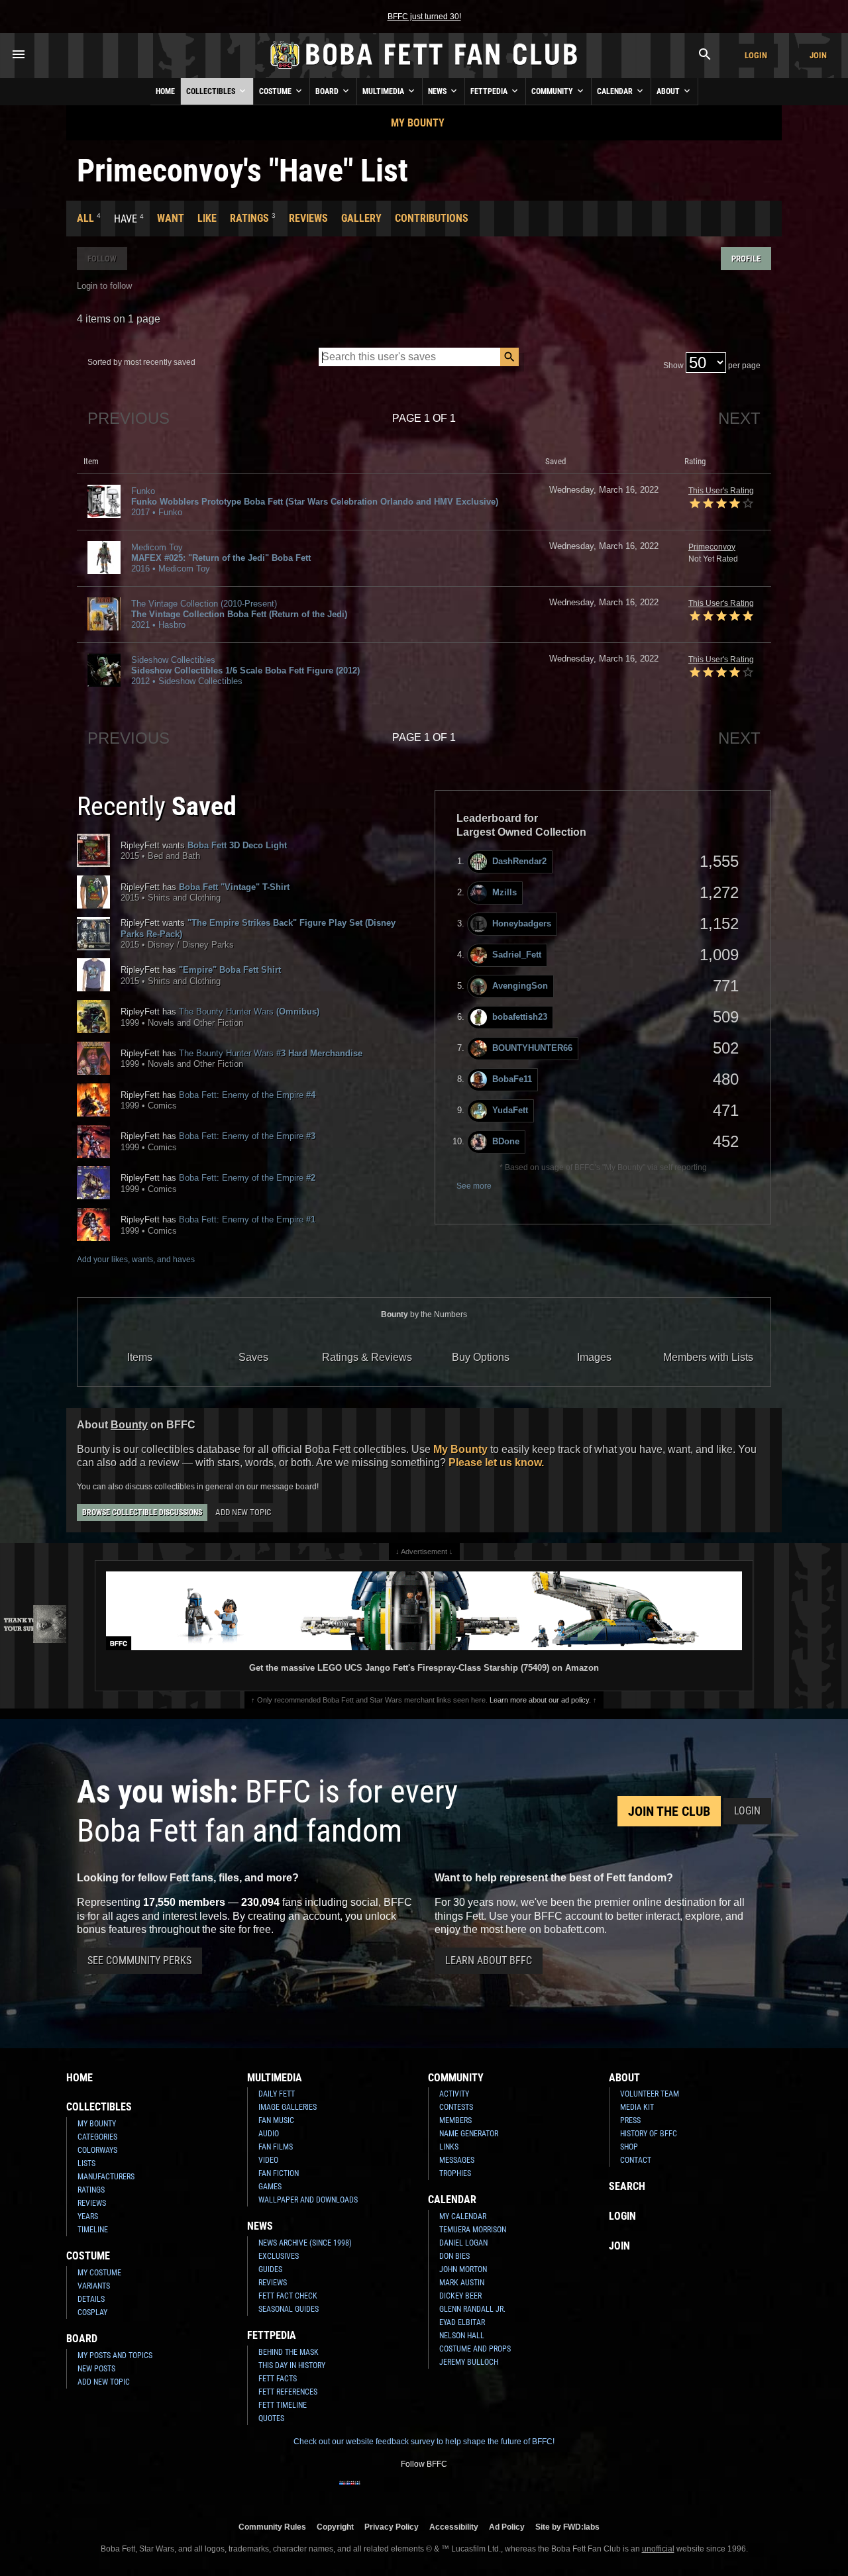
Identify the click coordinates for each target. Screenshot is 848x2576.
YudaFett (510, 1110)
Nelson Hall (462, 2336)
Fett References (288, 2392)
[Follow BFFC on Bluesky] (498, 2491)
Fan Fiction (279, 2173)
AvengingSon (520, 986)
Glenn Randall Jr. (472, 2309)
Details (91, 2299)
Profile (746, 259)
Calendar (616, 91)
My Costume (99, 2273)
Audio (269, 2134)
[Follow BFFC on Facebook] (350, 2491)
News (438, 91)
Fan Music (276, 2120)
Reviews (308, 218)
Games (270, 2187)
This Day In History (292, 2365)
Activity (454, 2094)
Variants (94, 2286)
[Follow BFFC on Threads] (456, 2491)
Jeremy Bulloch (469, 2362)
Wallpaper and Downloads (308, 2200)
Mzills (504, 892)
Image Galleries (288, 2107)
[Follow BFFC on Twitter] (392, 2491)
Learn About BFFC (489, 1960)
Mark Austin (462, 2283)
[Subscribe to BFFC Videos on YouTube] (435, 2491)
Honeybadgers (522, 923)
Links (449, 2147)
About (669, 91)
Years (88, 2216)
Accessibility (454, 2527)
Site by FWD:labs (567, 2527)
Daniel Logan (463, 2243)
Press (630, 2120)
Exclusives (279, 2256)
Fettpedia (490, 91)
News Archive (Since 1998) (305, 2243)
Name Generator (469, 2134)
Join (818, 55)
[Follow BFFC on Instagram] (371, 2491)
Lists (86, 2163)
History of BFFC (649, 2134)
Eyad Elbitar (462, 2322)
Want (171, 218)
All (85, 218)
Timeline (93, 2230)
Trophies (455, 2173)
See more (474, 1186)
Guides (270, 2269)
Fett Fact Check (288, 2296)
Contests (456, 2107)
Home (165, 91)
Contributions (432, 218)
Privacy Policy (392, 2527)
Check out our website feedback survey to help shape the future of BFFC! (424, 2442)
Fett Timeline (283, 2405)
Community (553, 91)
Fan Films (276, 2147)
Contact (636, 2160)
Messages (457, 2160)
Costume (276, 91)
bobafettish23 (520, 1017)
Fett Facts (278, 2379)
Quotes (271, 2418)
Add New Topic (243, 1512)
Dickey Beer (460, 2296)
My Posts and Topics (115, 2355)
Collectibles (212, 91)
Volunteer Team (650, 2094)
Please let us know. (496, 1462)
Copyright (335, 2527)
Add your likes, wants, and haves (136, 1260)
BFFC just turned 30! (424, 17)
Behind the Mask (289, 2352)
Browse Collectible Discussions (142, 1512)
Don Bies (454, 2256)
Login (756, 55)
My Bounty (418, 123)
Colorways (97, 2150)
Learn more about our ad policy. (540, 1700)
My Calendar (463, 2216)
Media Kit (637, 2107)
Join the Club (669, 1811)
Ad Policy (507, 2527)
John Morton (463, 2269)
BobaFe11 (512, 1079)
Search (627, 2186)
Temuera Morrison (473, 2230)
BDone (506, 1141)
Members (455, 2120)
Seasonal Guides (289, 2309)
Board (328, 91)
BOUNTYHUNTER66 (532, 1048)
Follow (102, 259)
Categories (97, 2137)
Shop (629, 2147)
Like (207, 218)
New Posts (96, 2369)
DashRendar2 (519, 861)
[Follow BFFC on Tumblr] (413, 2491)
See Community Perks (139, 1960)
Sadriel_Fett (517, 955)
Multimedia (384, 91)
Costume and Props (475, 2349)
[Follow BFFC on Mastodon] (477, 2491)
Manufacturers (106, 2177)
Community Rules (272, 2527)
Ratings (249, 218)
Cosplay (92, 2312)
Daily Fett (277, 2094)
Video (268, 2160)
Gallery (361, 218)
